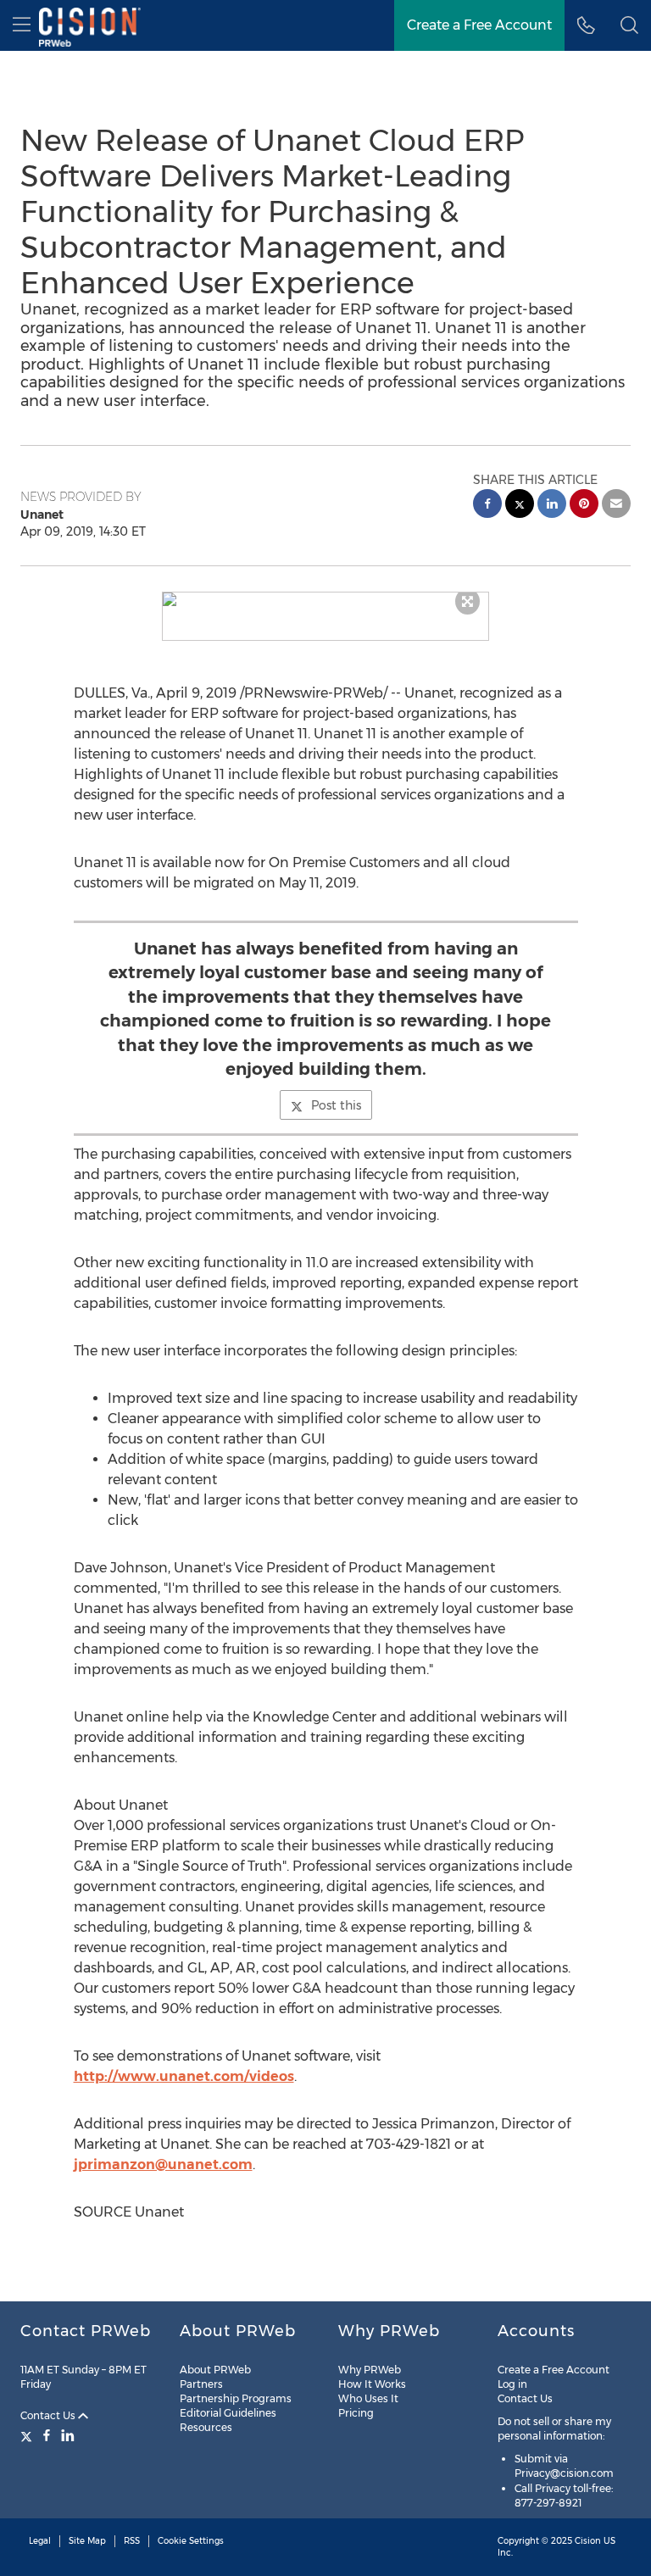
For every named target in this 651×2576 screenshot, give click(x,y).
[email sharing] (616, 506)
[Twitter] (28, 2435)
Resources (206, 2427)
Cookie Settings (191, 2541)
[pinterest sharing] (584, 506)
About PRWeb (215, 2370)
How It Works (372, 2384)
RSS (132, 2541)
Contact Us (49, 2415)
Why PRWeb (370, 2370)
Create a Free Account (479, 25)
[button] (326, 599)
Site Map (87, 2541)
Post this (336, 1105)
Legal (40, 2541)
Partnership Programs (236, 2398)
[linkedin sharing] (552, 506)
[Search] (629, 25)
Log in (512, 2384)
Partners (201, 2384)
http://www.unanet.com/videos (184, 2076)
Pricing (356, 2413)
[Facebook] (47, 2435)
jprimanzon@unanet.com (163, 2164)
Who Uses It (368, 2398)
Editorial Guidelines (228, 2413)
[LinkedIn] (68, 2435)
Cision (588, 2541)
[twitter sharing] (520, 506)
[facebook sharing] (487, 506)
